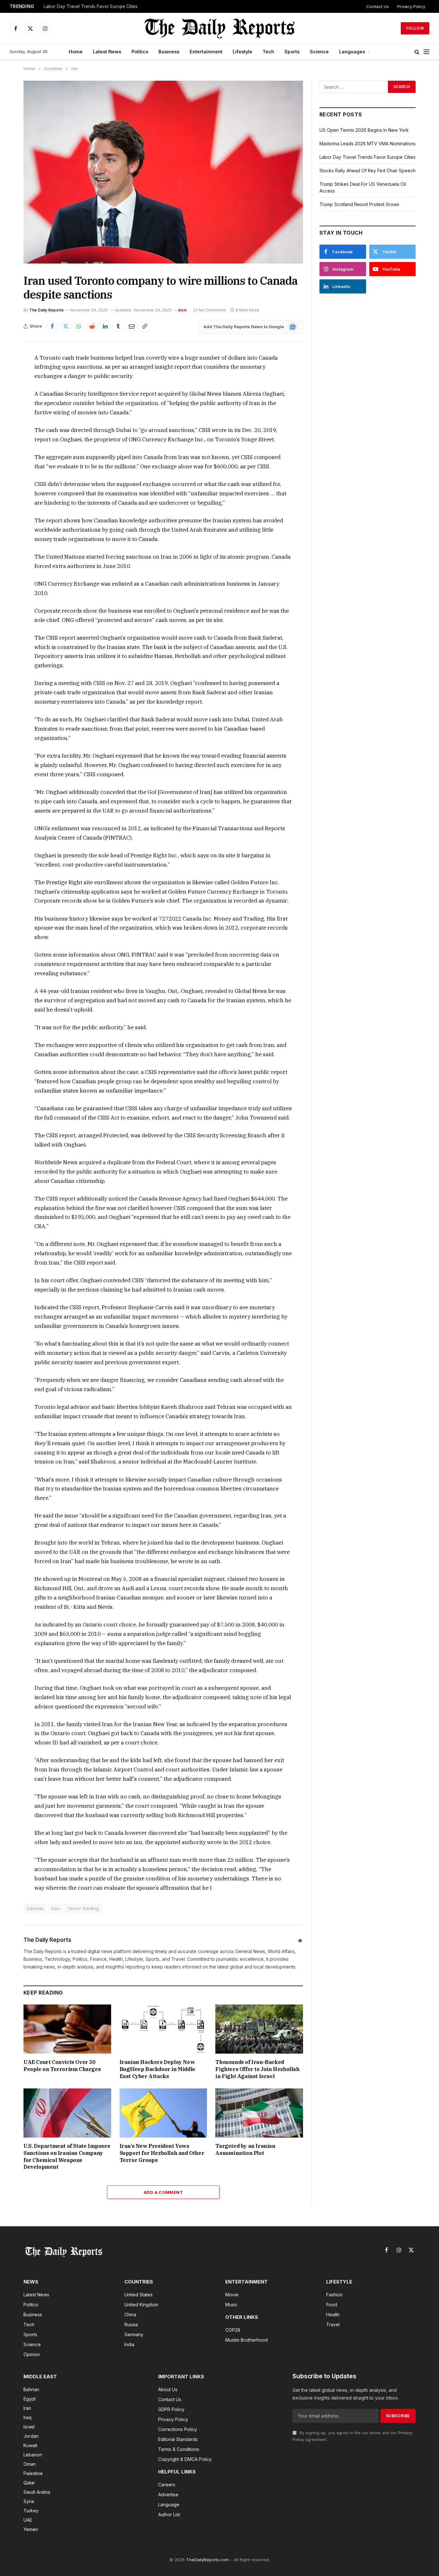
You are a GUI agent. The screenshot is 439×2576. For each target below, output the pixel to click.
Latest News (107, 52)
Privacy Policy (411, 6)
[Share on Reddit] (92, 326)
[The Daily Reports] (219, 28)
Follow (415, 28)
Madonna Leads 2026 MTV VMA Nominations (367, 144)
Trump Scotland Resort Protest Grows (359, 204)
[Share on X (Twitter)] (66, 326)
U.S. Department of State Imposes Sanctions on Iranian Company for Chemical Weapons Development (67, 2156)
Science (319, 52)
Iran (182, 310)
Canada (35, 1908)
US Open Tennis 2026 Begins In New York (364, 130)
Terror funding (83, 1908)
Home (76, 52)
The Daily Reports (46, 310)
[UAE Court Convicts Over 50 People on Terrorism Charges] (67, 2029)
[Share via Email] (131, 326)
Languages (352, 52)
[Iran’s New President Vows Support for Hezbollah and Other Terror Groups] (163, 2113)
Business (169, 52)
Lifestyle (242, 52)
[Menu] (426, 52)
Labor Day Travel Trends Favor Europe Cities (91, 6)
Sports (292, 52)
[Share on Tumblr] (118, 326)
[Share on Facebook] (52, 326)
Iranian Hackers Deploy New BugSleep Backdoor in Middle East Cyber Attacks (157, 2069)
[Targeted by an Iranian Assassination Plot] (259, 2113)
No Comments (213, 310)
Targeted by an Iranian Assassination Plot (245, 2149)
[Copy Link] (145, 326)
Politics (140, 52)
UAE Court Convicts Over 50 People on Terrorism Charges (62, 2066)
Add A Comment (163, 2192)
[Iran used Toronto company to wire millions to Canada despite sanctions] (163, 172)
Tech (268, 52)
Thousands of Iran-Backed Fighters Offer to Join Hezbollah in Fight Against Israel (257, 2069)
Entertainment (206, 52)
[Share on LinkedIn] (105, 326)
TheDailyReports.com (207, 2560)
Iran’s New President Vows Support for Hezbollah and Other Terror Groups (162, 2153)
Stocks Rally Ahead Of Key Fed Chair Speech (367, 171)
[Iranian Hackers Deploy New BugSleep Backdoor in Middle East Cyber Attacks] (163, 2029)
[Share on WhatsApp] (79, 326)
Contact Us (378, 6)
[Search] (417, 52)
